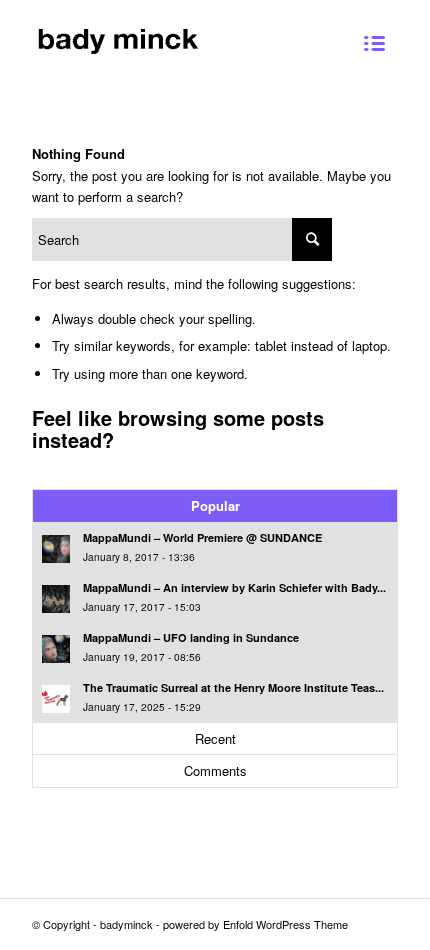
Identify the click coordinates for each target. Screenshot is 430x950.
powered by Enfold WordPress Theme (255, 924)
